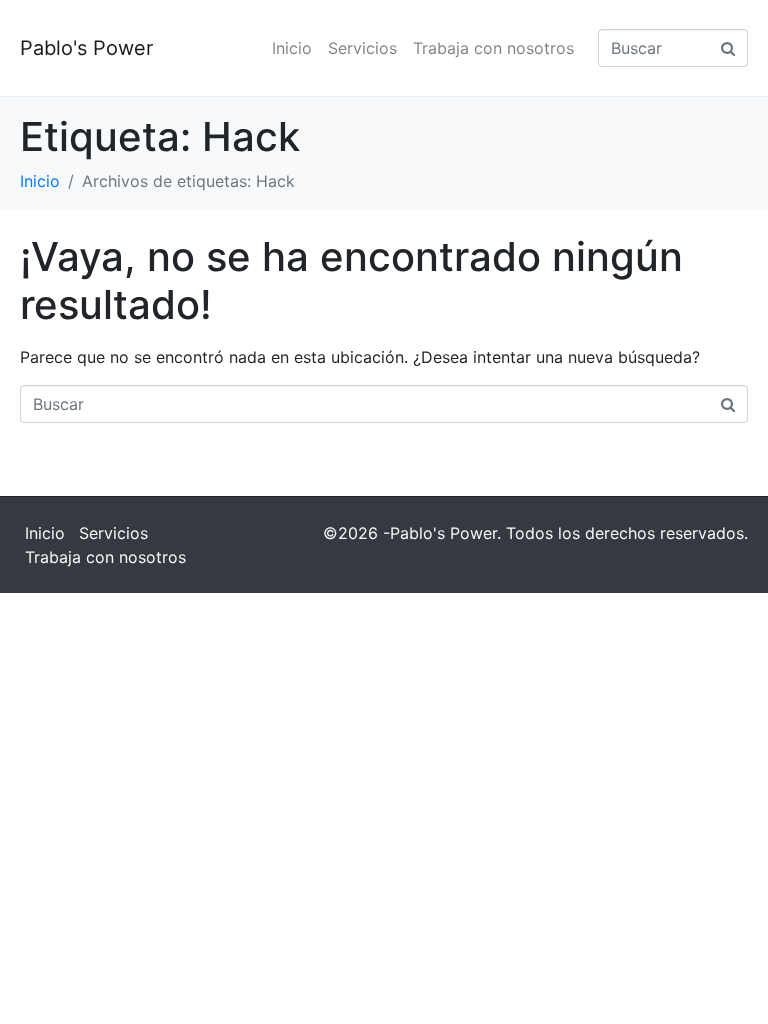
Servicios (362, 48)
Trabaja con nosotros (493, 48)
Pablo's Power (86, 48)
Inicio (292, 48)
